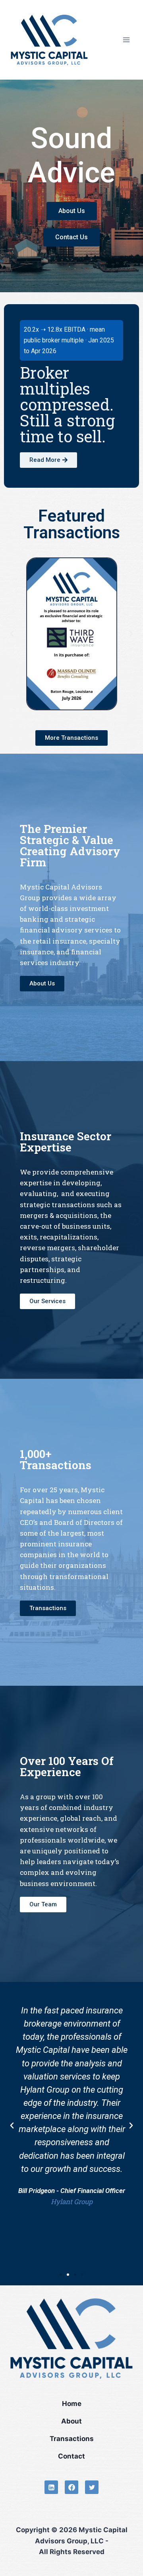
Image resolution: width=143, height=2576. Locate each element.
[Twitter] (92, 2487)
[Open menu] (126, 40)
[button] (12, 634)
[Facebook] (71, 2487)
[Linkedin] (51, 2487)
